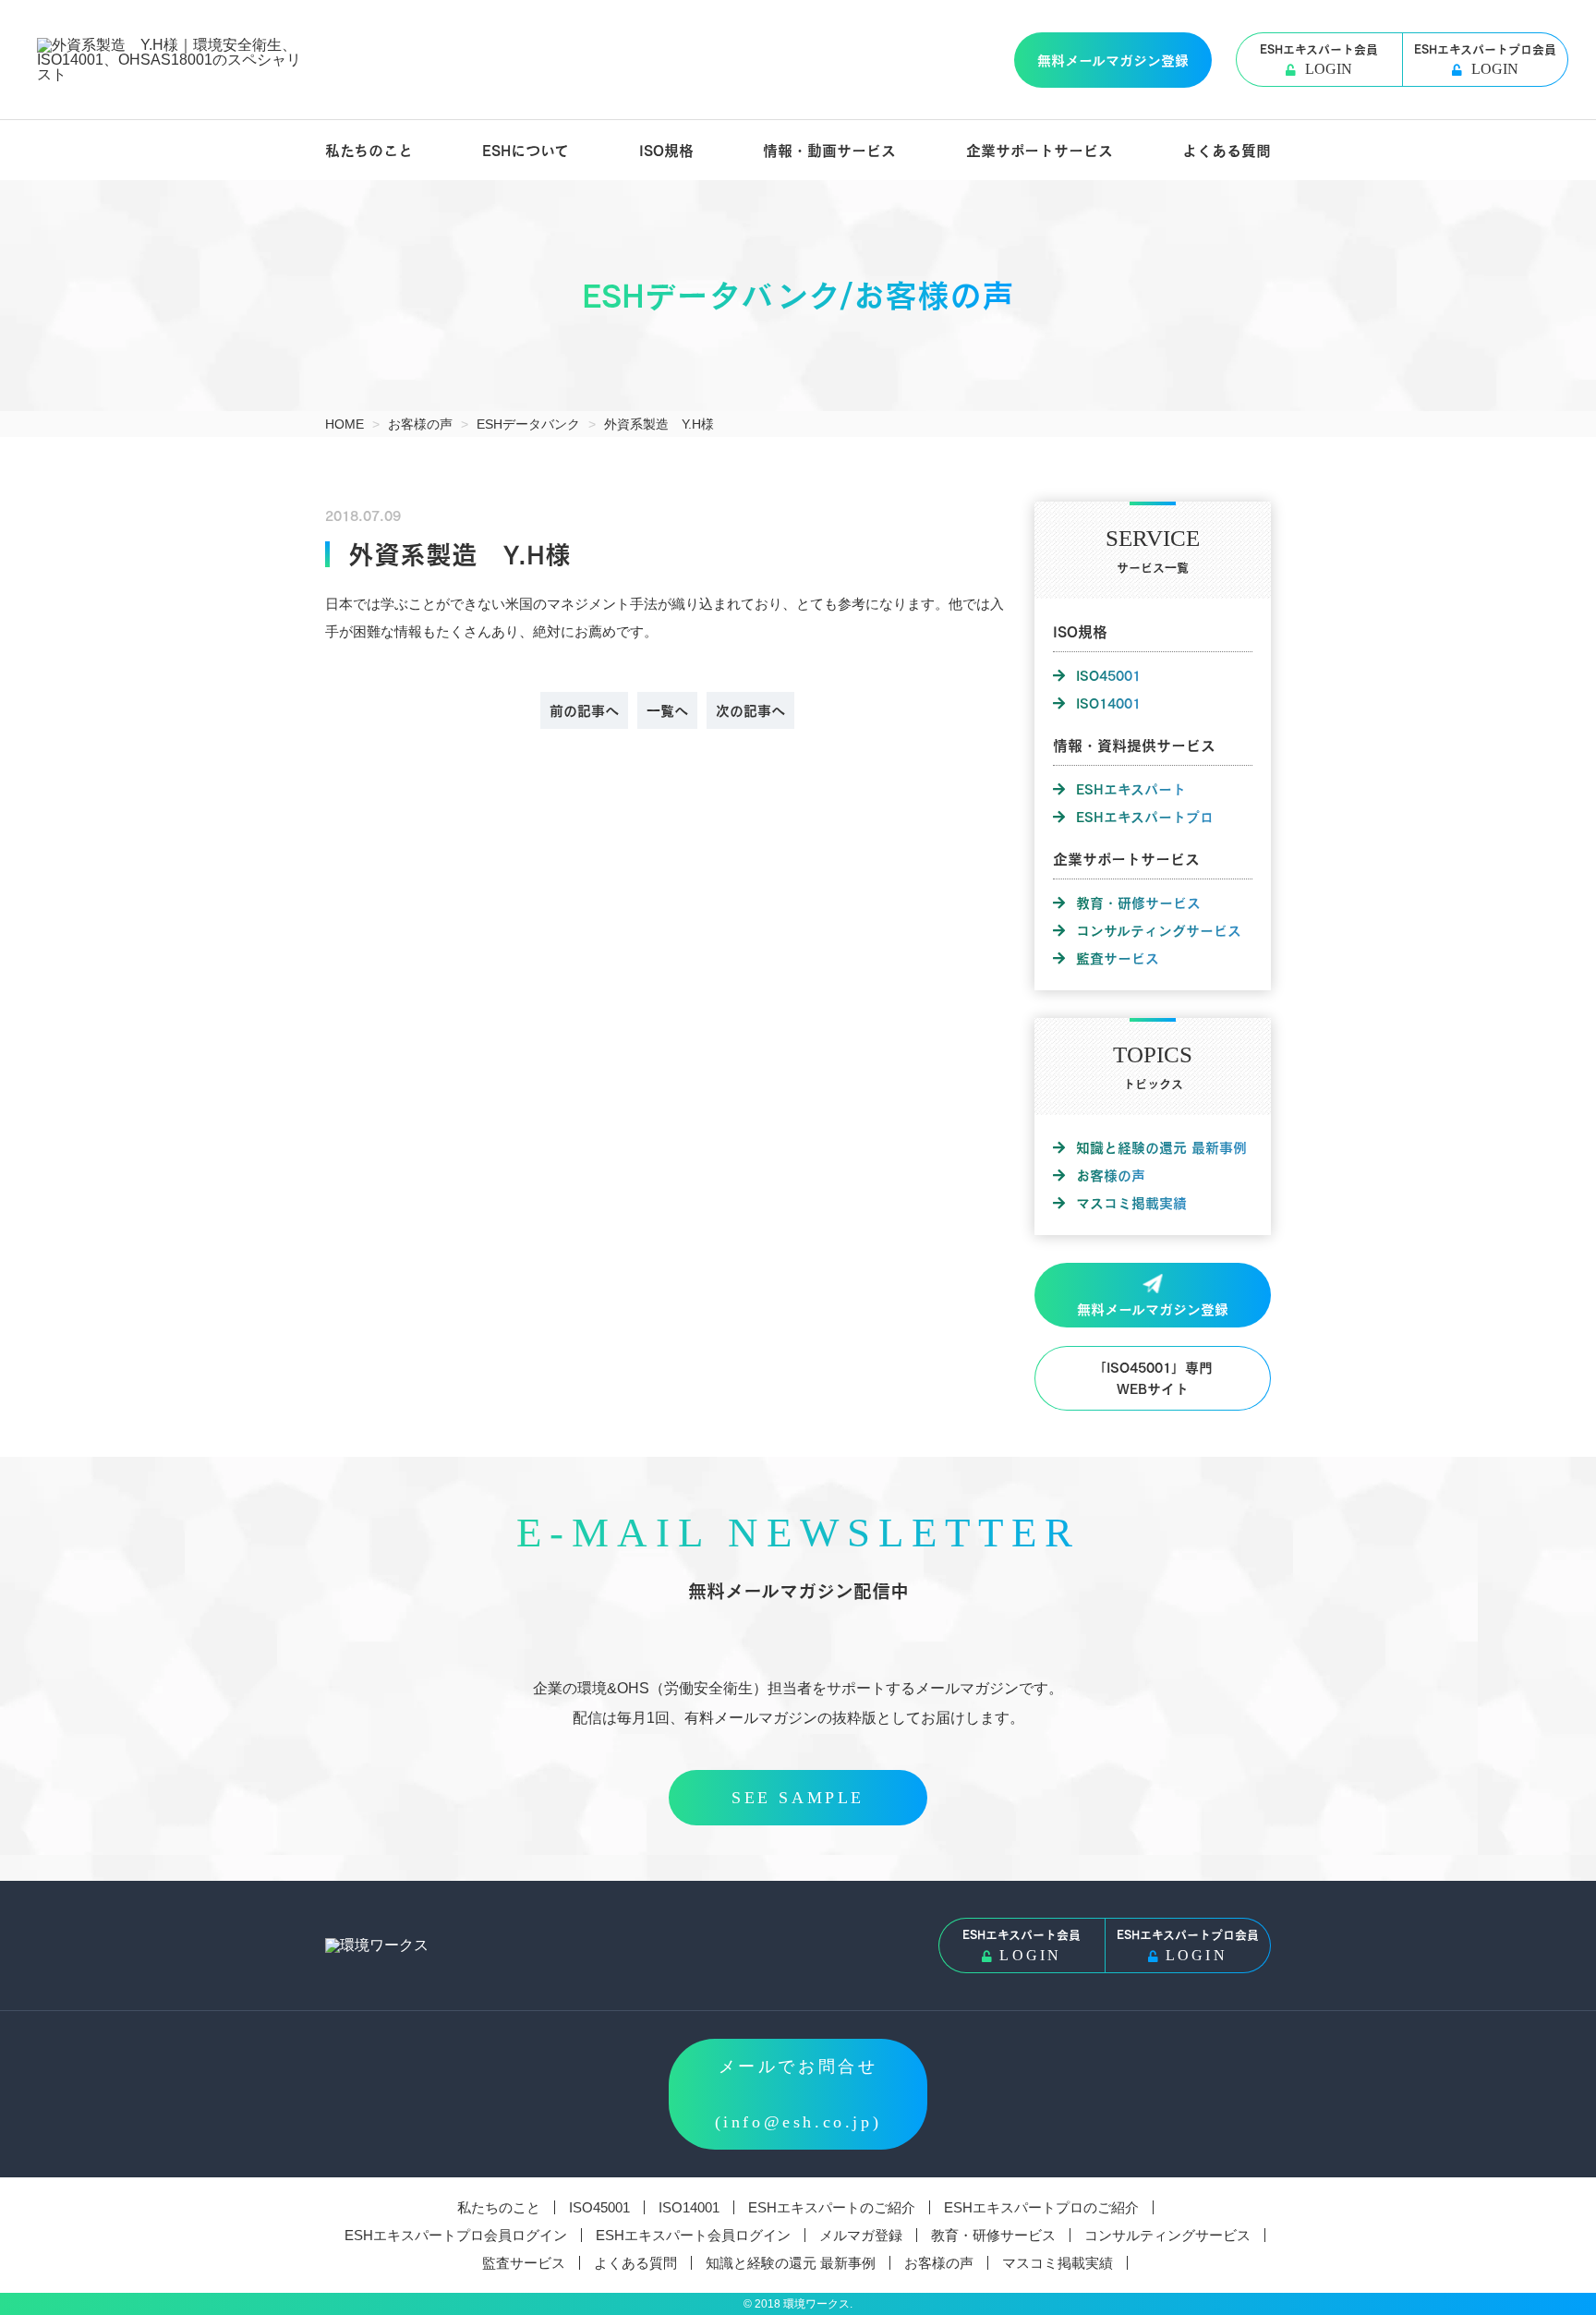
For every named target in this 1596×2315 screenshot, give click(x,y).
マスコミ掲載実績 (1131, 1203)
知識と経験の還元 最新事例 (1161, 1147)
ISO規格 (666, 150)
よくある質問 (1227, 150)
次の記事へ (750, 710)
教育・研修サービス (1138, 903)
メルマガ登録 (861, 2235)
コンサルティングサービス (1159, 930)
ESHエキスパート (1131, 789)
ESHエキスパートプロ (1145, 817)
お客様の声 (1111, 1175)
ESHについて (526, 150)
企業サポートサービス (1040, 150)
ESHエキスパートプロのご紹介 (1041, 2207)
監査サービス (1118, 958)
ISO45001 (1108, 675)
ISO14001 (1108, 703)
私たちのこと (369, 150)
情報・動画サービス (829, 150)
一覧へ (667, 710)
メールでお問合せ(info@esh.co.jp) (798, 2094)
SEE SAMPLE (798, 1798)
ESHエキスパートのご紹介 (832, 2207)
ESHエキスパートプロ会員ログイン (456, 2235)
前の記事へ (584, 710)
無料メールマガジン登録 (1113, 60)
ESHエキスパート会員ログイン (693, 2235)
